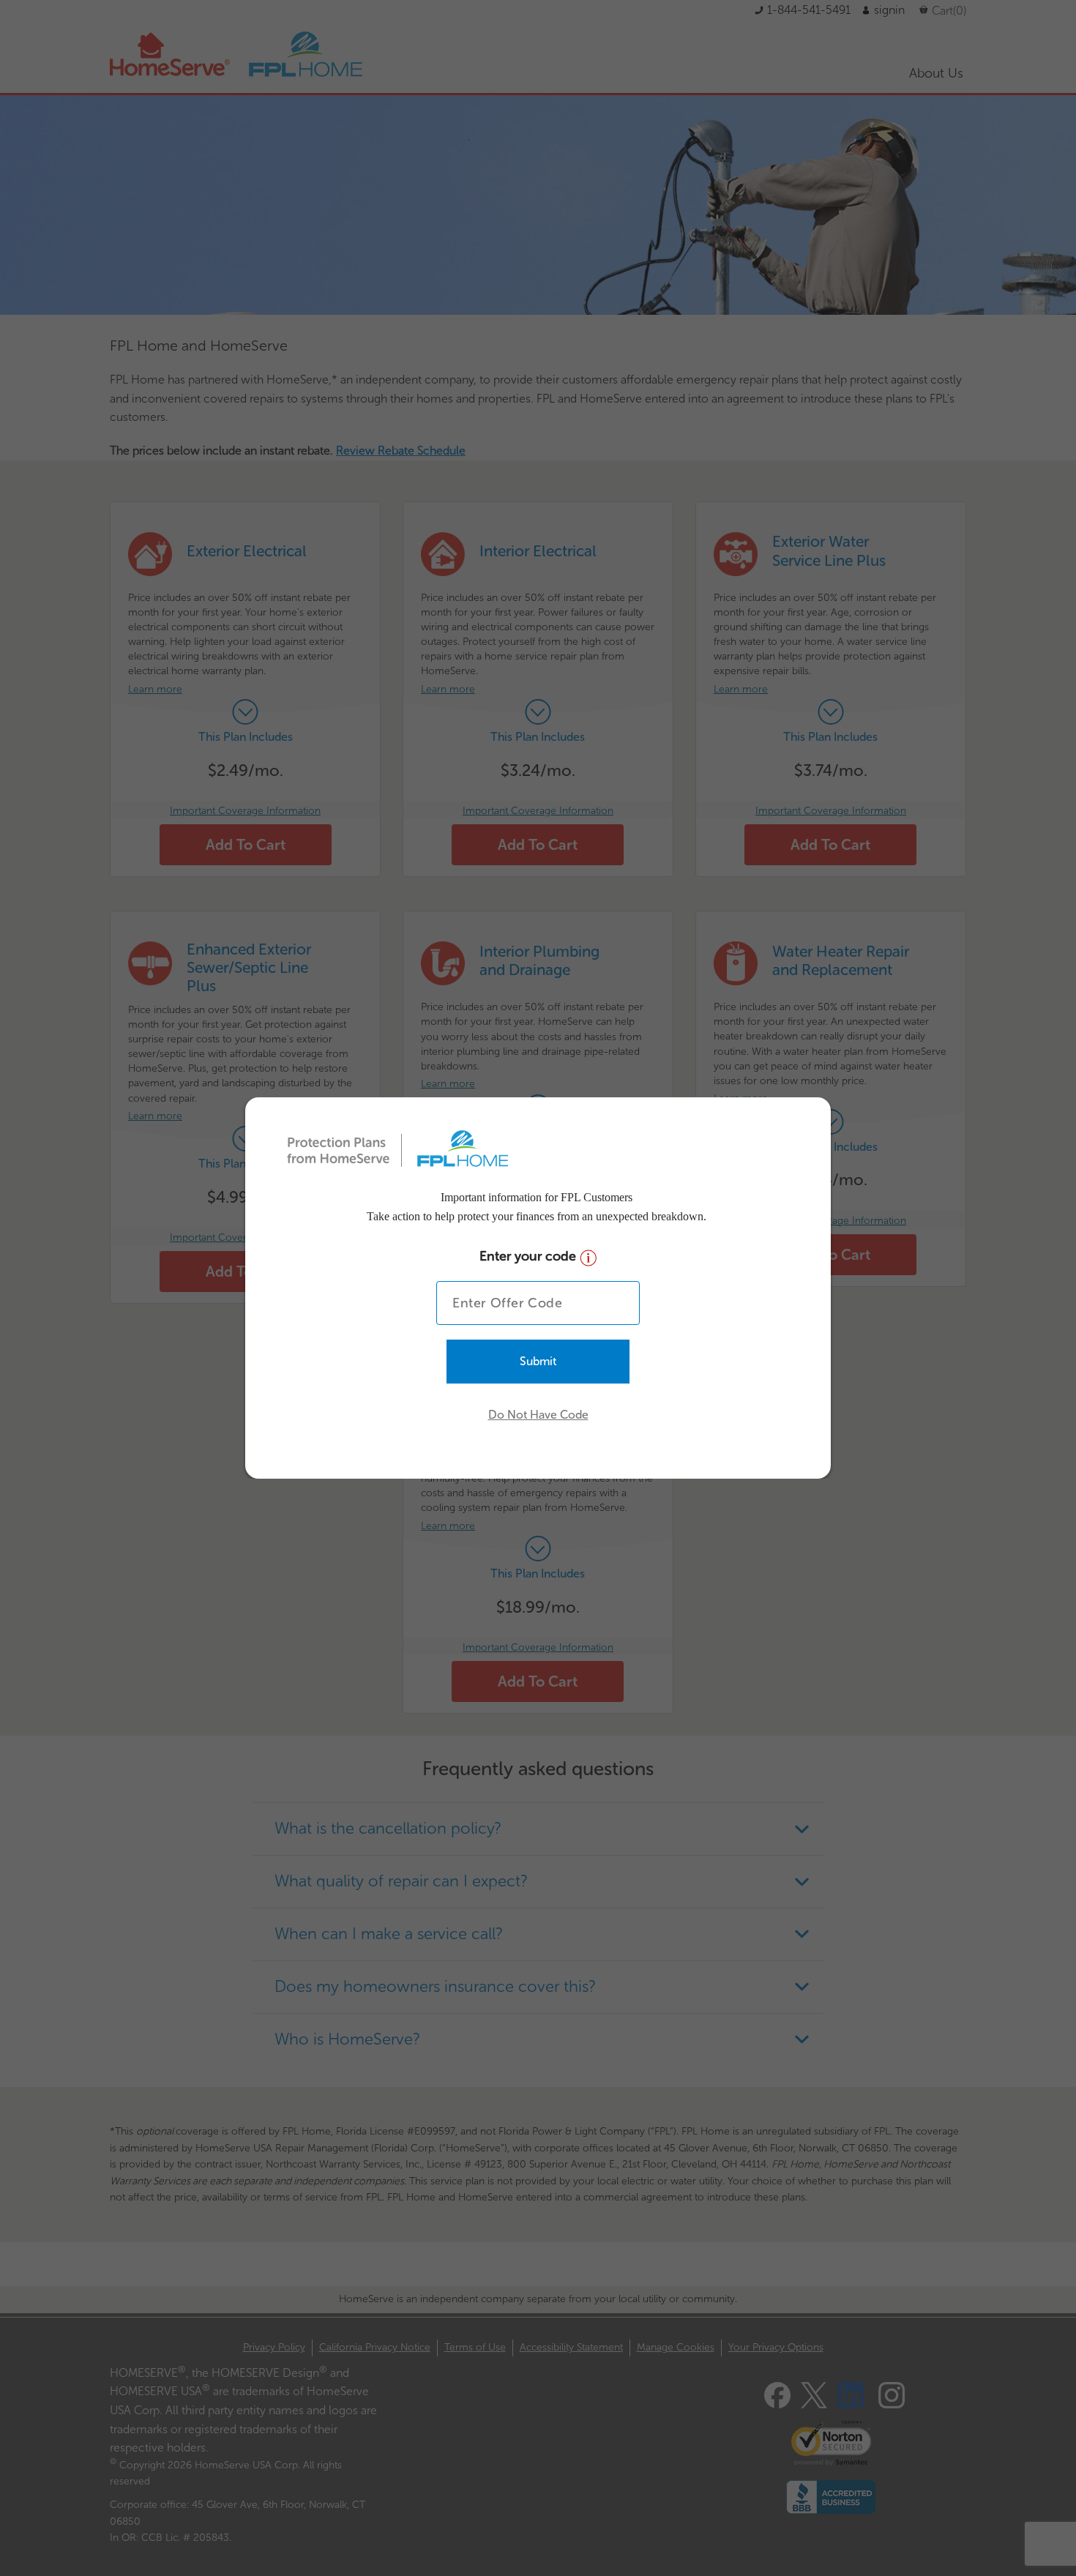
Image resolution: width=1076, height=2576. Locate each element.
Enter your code (530, 1256)
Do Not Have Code (538, 1415)
